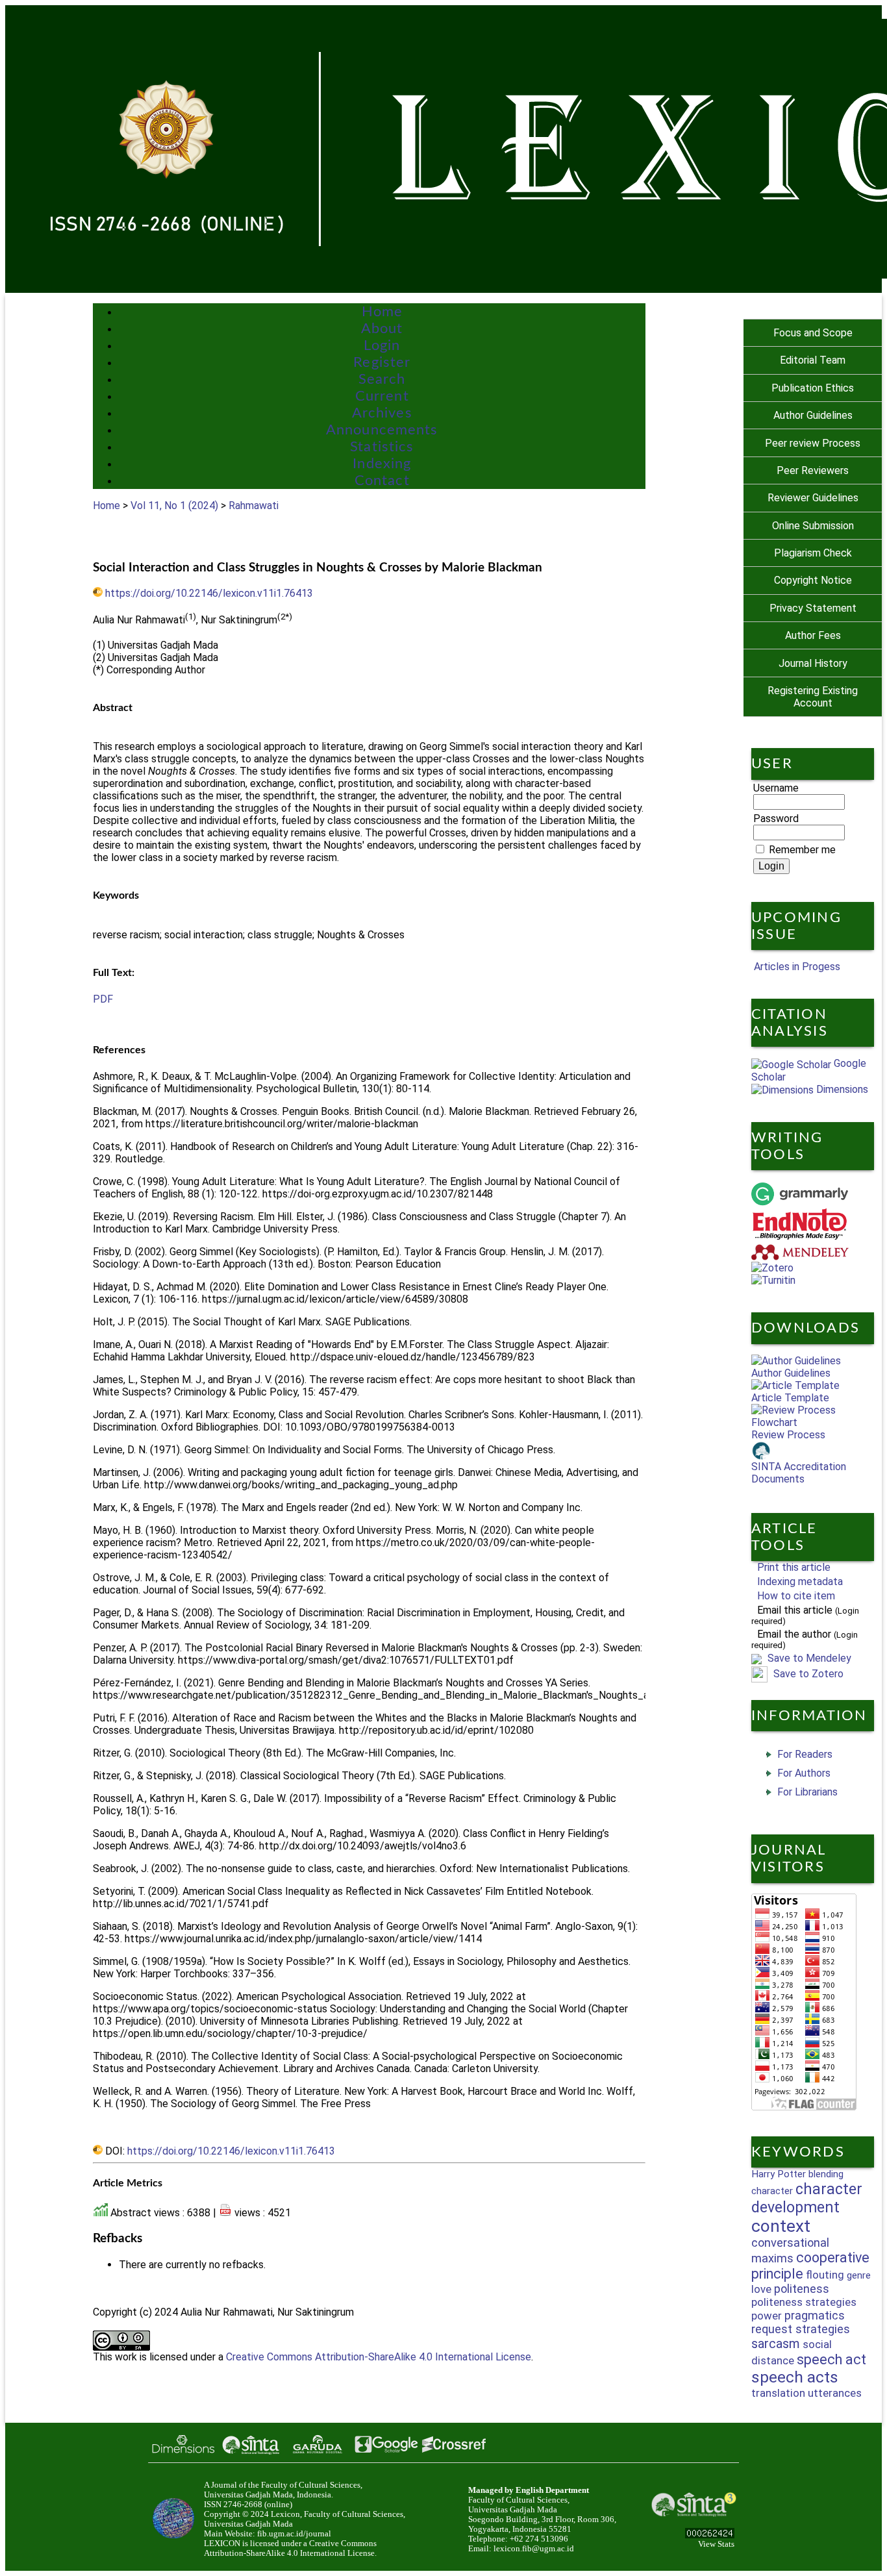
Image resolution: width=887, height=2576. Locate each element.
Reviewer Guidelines (813, 498)
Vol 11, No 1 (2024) (174, 506)
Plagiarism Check (813, 553)
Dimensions (841, 1089)
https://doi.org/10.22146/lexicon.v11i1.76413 (209, 593)
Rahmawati (254, 506)
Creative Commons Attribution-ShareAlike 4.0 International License (379, 2357)
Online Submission (813, 526)
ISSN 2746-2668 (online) (248, 2505)
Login (382, 345)
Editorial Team (813, 360)
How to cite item (796, 1596)
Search (382, 379)
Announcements (382, 430)
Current (382, 396)
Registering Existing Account (813, 697)
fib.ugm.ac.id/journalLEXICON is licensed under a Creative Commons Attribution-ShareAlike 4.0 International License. (290, 2544)
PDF (103, 999)
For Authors (804, 1773)
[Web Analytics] (710, 2535)
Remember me (802, 850)
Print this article (794, 1567)
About (382, 329)
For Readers (805, 1754)
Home (382, 312)
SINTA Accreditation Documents (799, 1473)
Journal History (813, 663)
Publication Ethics (813, 388)
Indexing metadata (800, 1582)
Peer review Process (813, 443)
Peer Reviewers (813, 470)
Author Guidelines (813, 415)
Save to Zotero (807, 1674)
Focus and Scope (813, 333)
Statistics (382, 447)
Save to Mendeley (809, 1658)
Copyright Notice (813, 580)
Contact (382, 481)
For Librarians (807, 1792)
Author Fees (813, 635)
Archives (382, 413)
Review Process (788, 1435)
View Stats (716, 2544)
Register (382, 362)
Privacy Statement (813, 608)
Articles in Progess (796, 967)
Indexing (382, 464)
